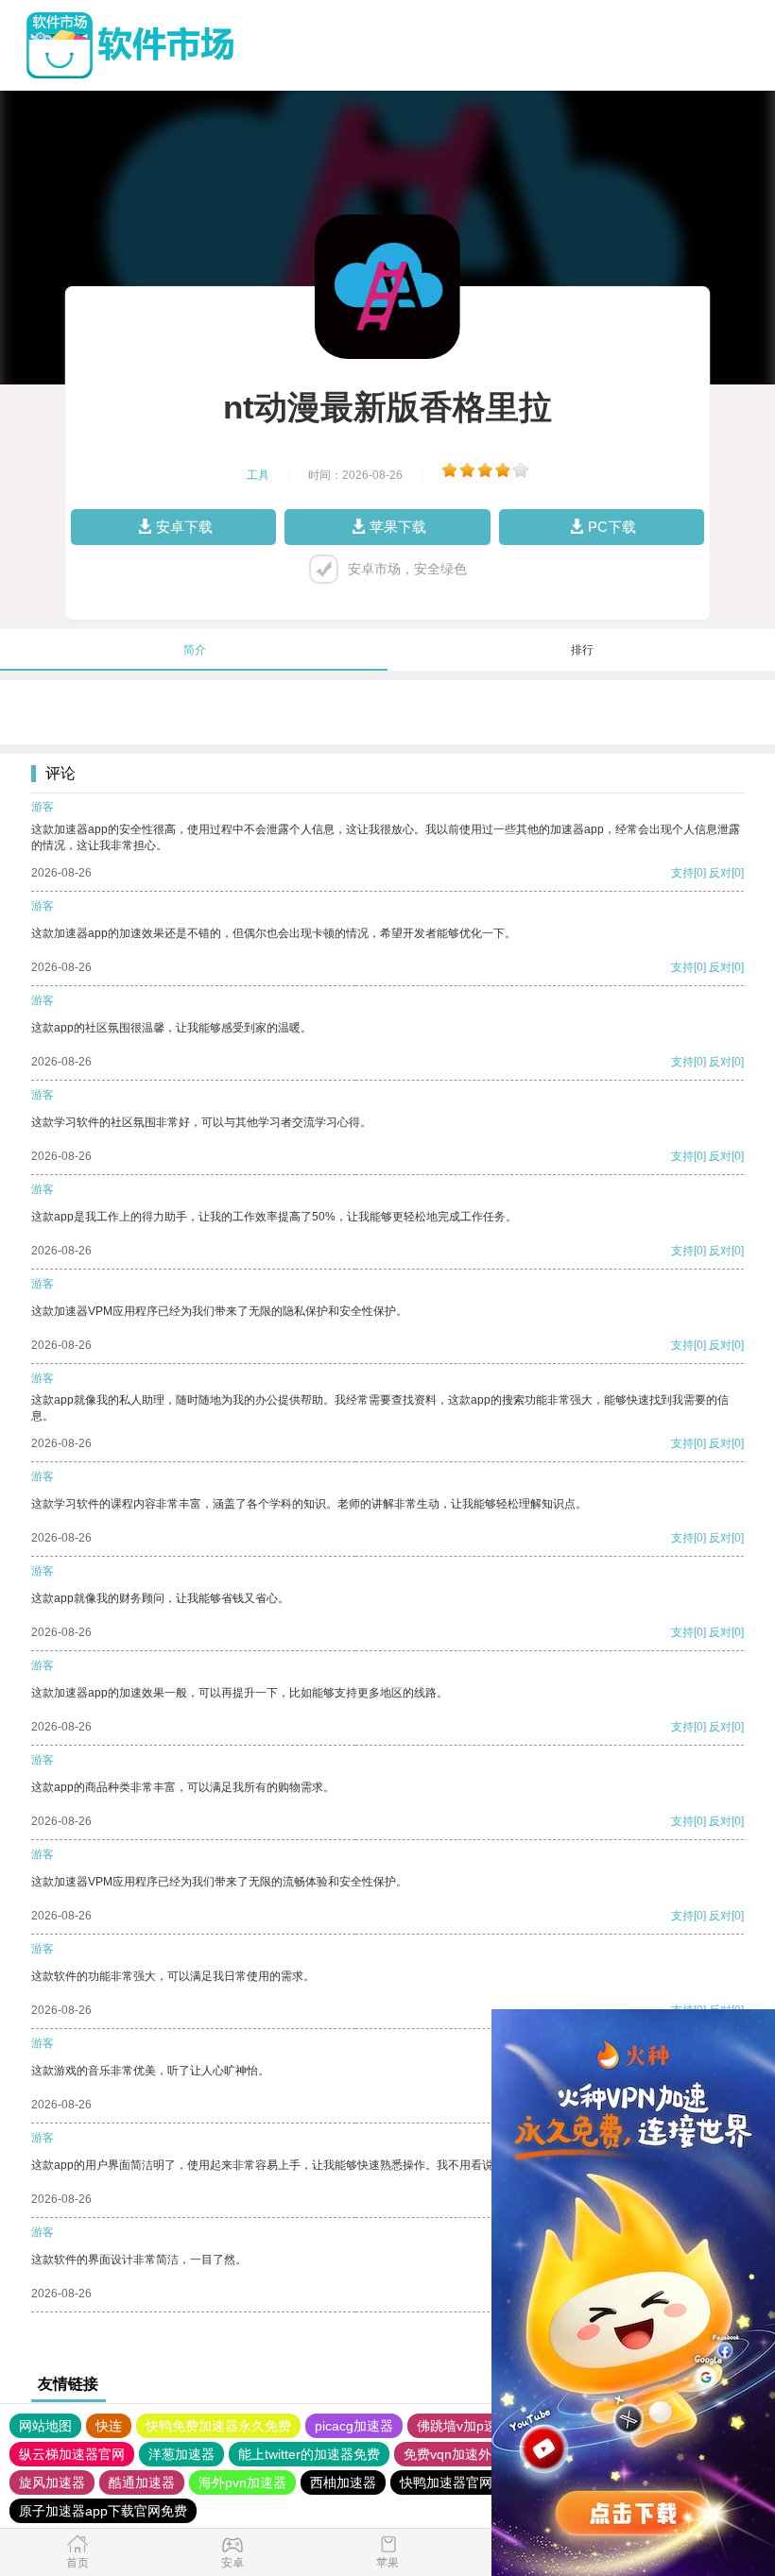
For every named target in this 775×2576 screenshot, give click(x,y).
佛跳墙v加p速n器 (467, 2426)
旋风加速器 (52, 2482)
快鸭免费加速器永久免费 (218, 2426)
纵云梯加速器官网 (72, 2454)
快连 (109, 2426)
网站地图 (45, 2426)
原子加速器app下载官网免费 (103, 2511)
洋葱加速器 (181, 2454)
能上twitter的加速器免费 (309, 2454)
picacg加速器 (354, 2426)
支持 (682, 873)
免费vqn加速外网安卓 (467, 2454)
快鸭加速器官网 (446, 2482)
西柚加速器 (343, 2482)
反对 (720, 873)
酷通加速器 (142, 2482)
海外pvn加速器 (242, 2482)
